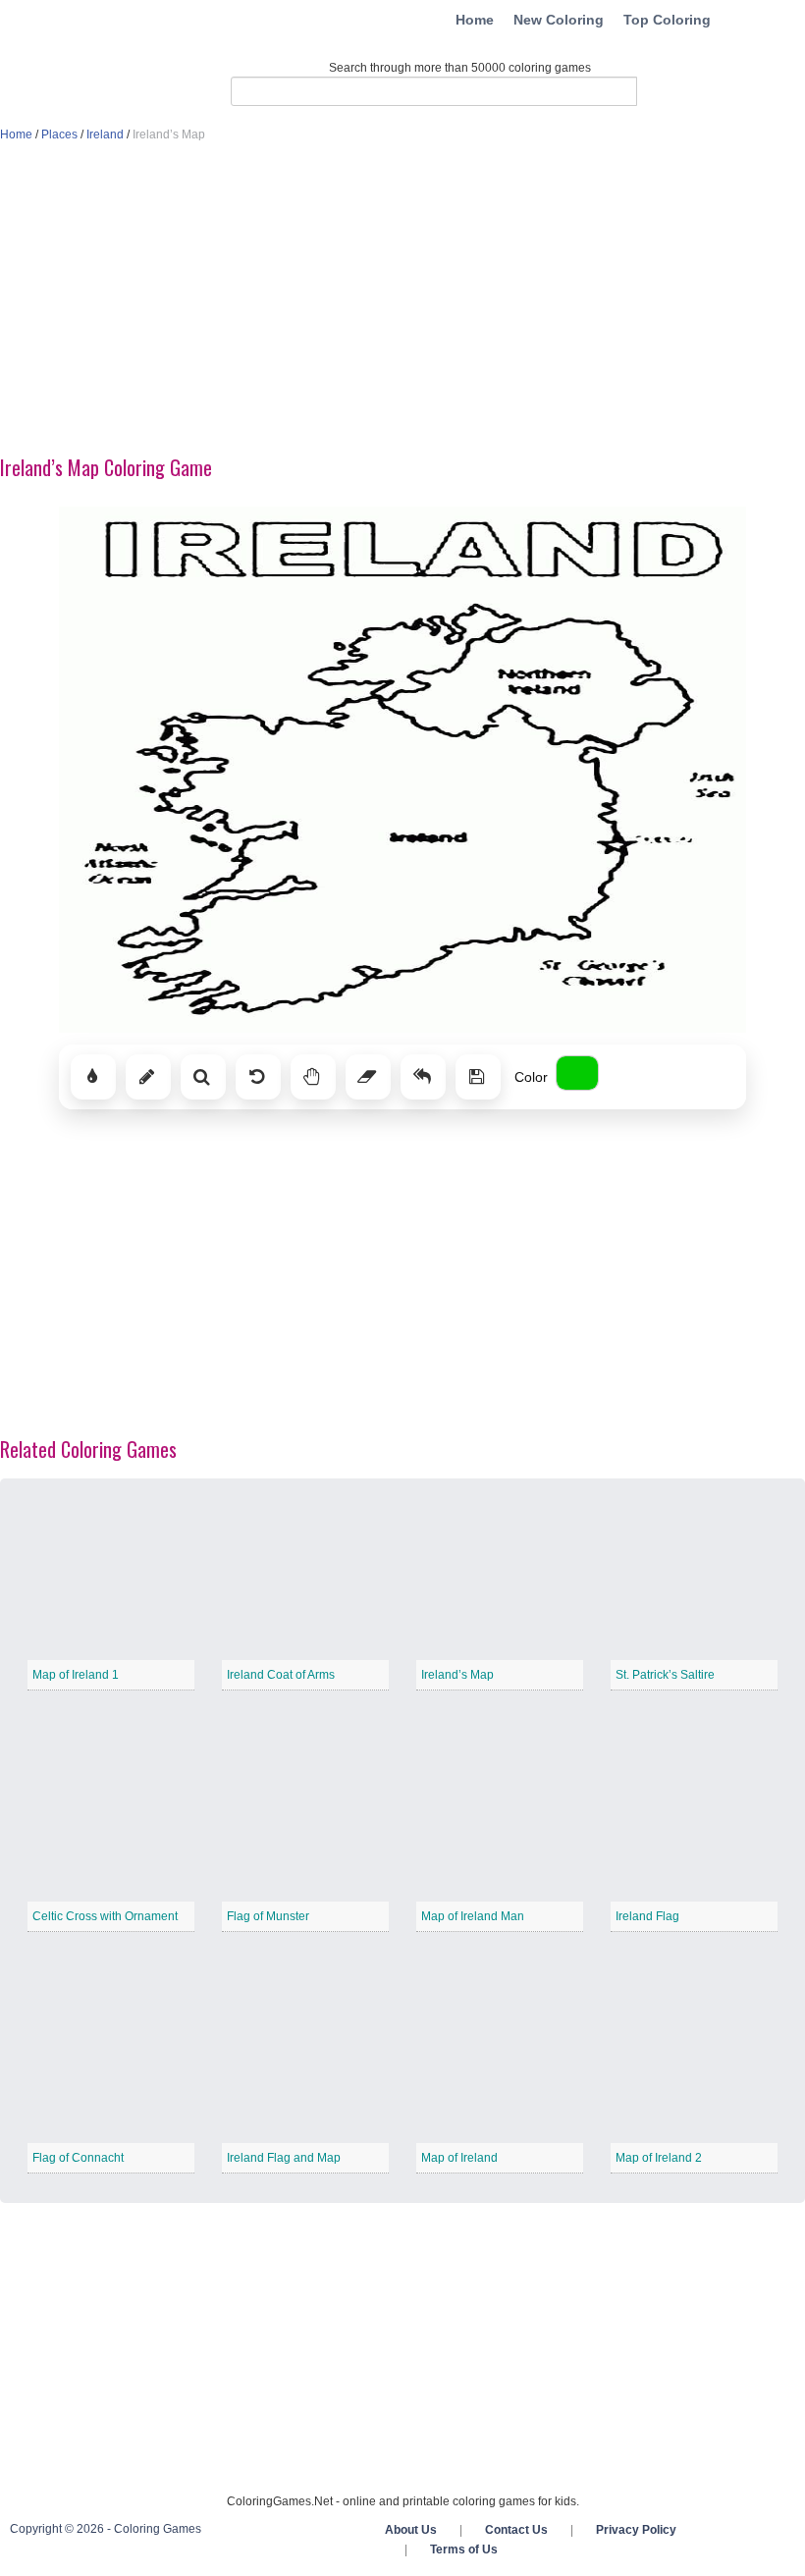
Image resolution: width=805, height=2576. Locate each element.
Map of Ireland (459, 2158)
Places (59, 134)
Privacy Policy (636, 2530)
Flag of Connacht (78, 2158)
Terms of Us (464, 2549)
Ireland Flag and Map (284, 2158)
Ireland (105, 134)
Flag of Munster (268, 1916)
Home (475, 20)
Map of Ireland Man (473, 1916)
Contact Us (516, 2530)
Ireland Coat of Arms (281, 1675)
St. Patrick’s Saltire (665, 1675)
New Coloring (559, 20)
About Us (411, 2530)
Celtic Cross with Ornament (105, 1916)
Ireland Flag (647, 1916)
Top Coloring (667, 20)
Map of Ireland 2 (659, 2158)
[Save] (478, 1077)
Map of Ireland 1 (76, 1675)
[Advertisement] (402, 300)
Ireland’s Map (457, 1675)
